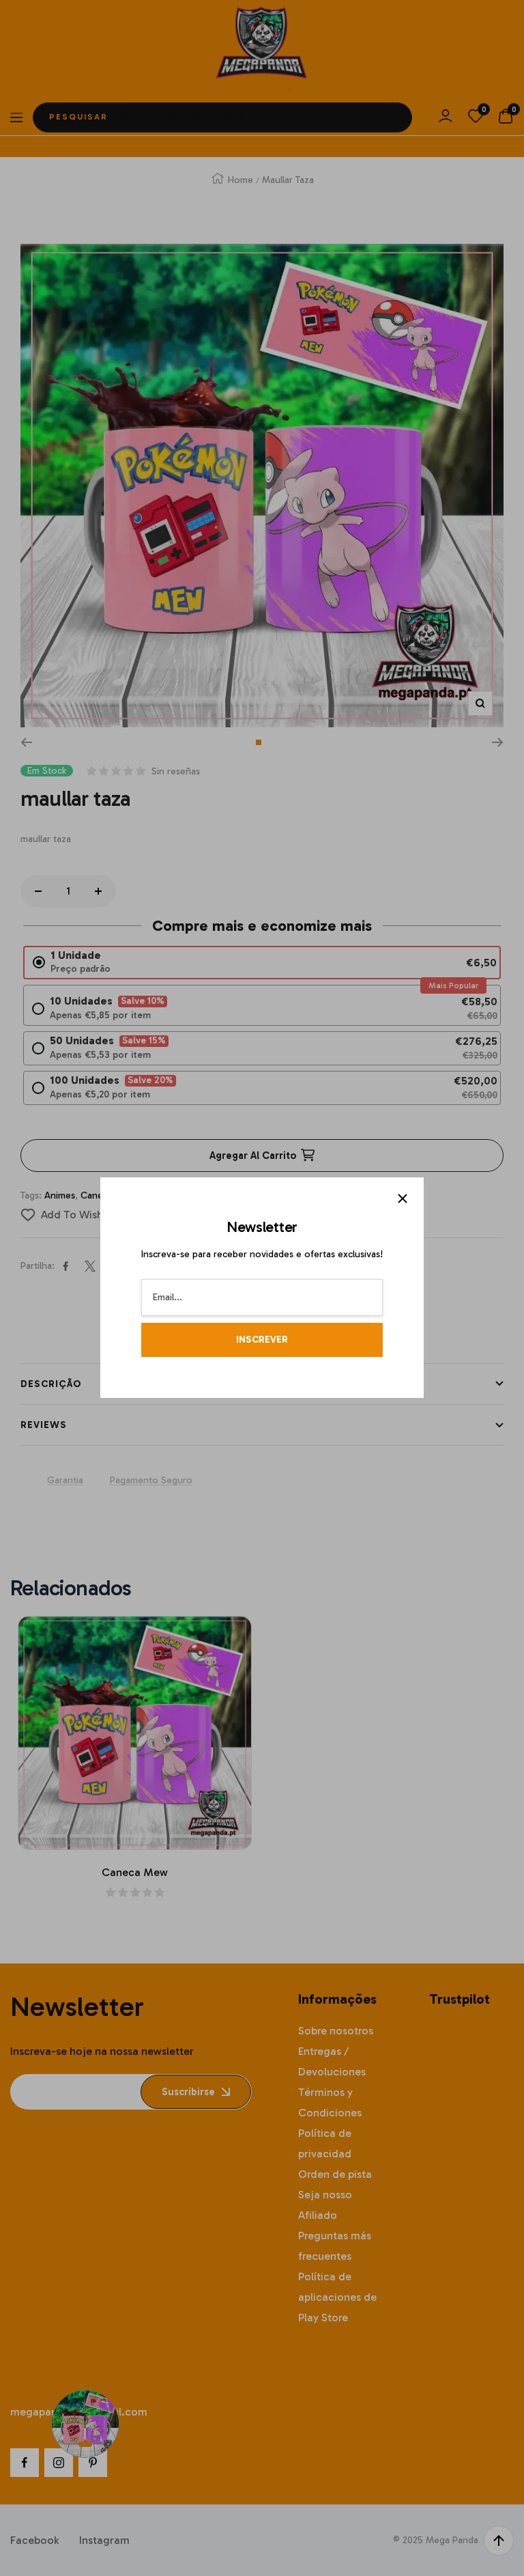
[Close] (403, 1199)
